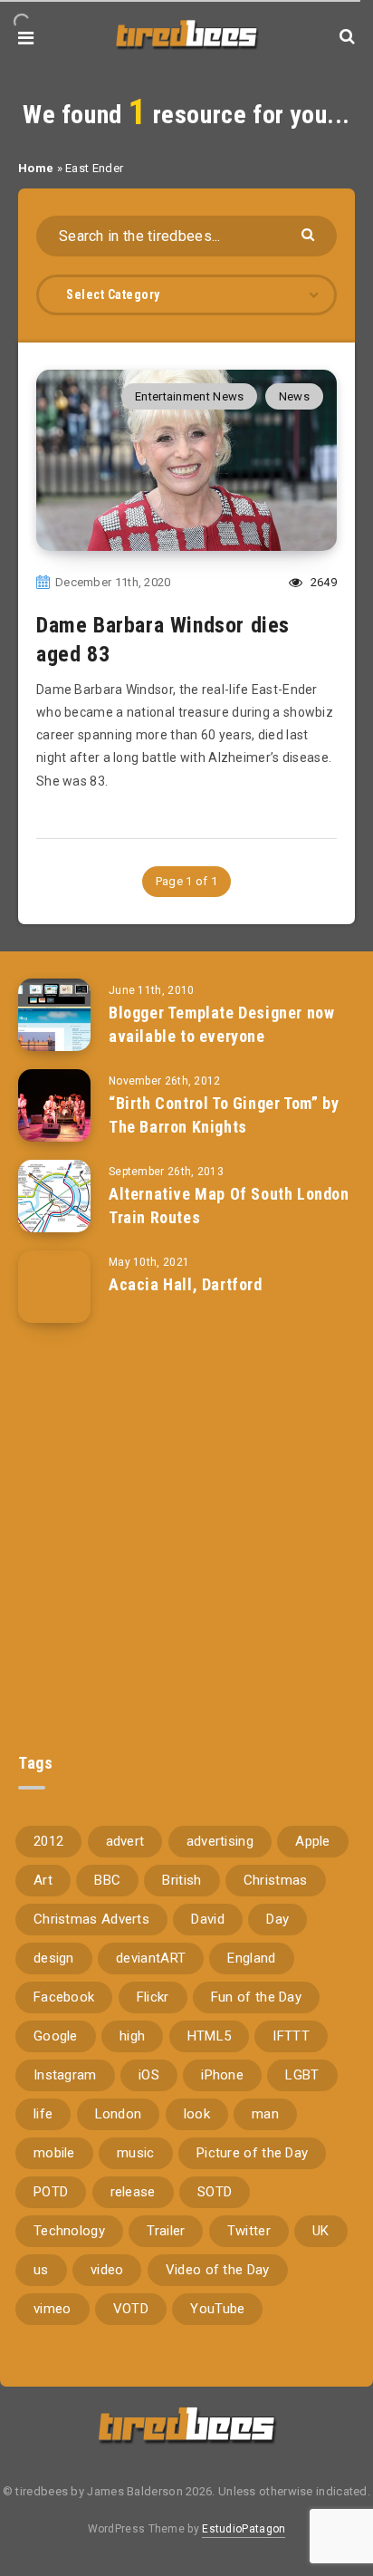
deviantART (151, 1958)
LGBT (302, 2075)
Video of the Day (218, 2270)
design (54, 1958)
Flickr (153, 1997)
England (251, 1958)
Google (56, 2036)
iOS (149, 2075)
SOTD (215, 2192)
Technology (69, 2231)
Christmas (276, 1880)
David (208, 1919)
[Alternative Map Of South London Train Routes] (54, 1196)
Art (43, 1880)
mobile (54, 2153)
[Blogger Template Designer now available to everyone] (54, 1015)
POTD (51, 2192)
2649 (322, 582)
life (43, 2114)
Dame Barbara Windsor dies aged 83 (163, 640)
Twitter (249, 2231)
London (119, 2114)
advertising (220, 1841)
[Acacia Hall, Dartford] (54, 1287)
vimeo (53, 2309)
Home (36, 168)
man (265, 2114)
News (294, 396)
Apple (313, 1841)
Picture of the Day (252, 2153)
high (132, 2036)
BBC (107, 1880)
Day (277, 1919)
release (133, 2192)
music (136, 2153)
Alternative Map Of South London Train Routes (229, 1206)
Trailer (166, 2231)
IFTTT (291, 2036)
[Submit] (310, 233)
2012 (48, 1841)
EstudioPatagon (244, 2529)
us (41, 2270)
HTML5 (210, 2036)
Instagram (65, 2075)
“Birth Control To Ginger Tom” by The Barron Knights (224, 1115)
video (107, 2270)
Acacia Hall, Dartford (186, 1284)
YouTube (217, 2309)
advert (125, 1841)
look (197, 2114)
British (182, 1880)
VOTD (131, 2309)
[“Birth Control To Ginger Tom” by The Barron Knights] (54, 1105)
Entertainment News (189, 396)
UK (321, 2231)
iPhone (222, 2075)
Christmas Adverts (91, 1919)
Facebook (64, 1997)
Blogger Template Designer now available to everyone (221, 1024)
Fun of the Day (256, 1997)
